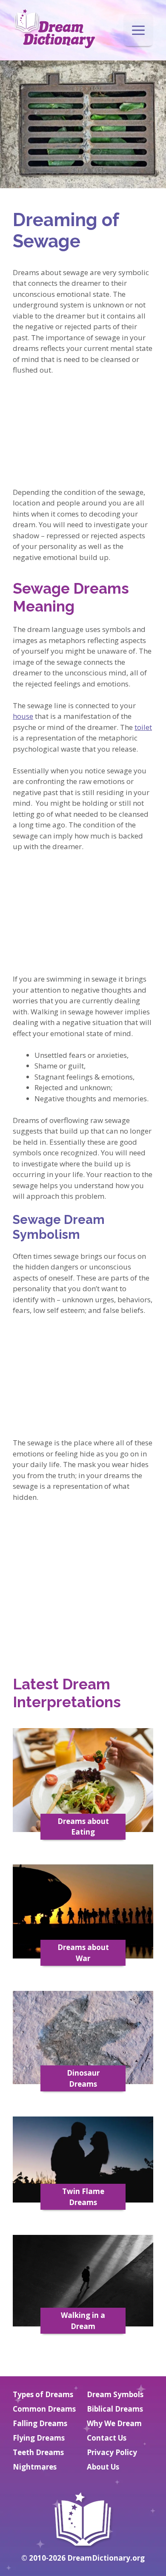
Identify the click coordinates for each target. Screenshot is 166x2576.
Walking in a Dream (83, 2321)
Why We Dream (114, 2423)
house (23, 716)
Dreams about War (83, 1953)
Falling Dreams (40, 2423)
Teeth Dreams (38, 2452)
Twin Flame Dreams (83, 2197)
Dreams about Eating (83, 1827)
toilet (143, 727)
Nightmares (35, 2467)
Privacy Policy (112, 2452)
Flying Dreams (39, 2438)
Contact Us (107, 2438)
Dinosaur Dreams (83, 2078)
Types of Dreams (43, 2394)
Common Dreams (44, 2409)
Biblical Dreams (115, 2409)
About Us (103, 2467)
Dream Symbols (115, 2394)
